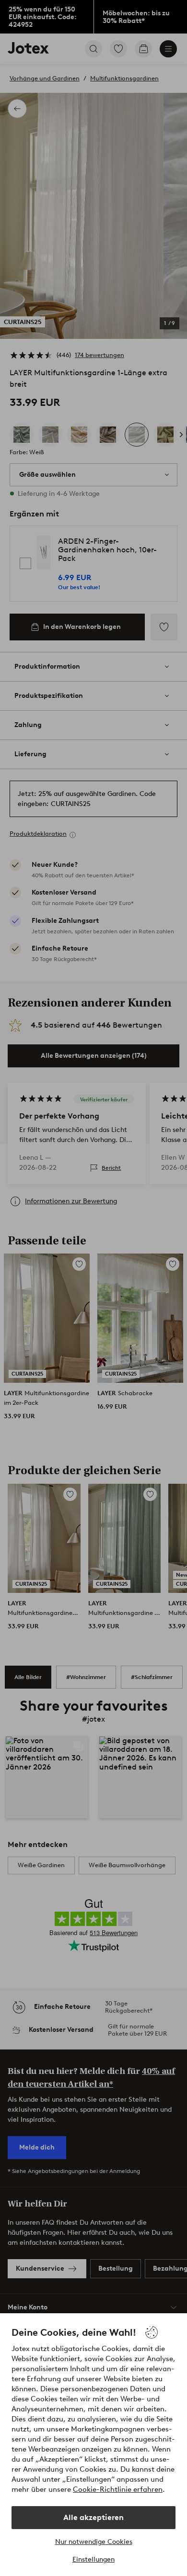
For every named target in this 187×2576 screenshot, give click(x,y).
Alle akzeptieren (93, 2517)
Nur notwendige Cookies (94, 2542)
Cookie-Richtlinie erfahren (118, 2489)
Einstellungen (93, 2559)
